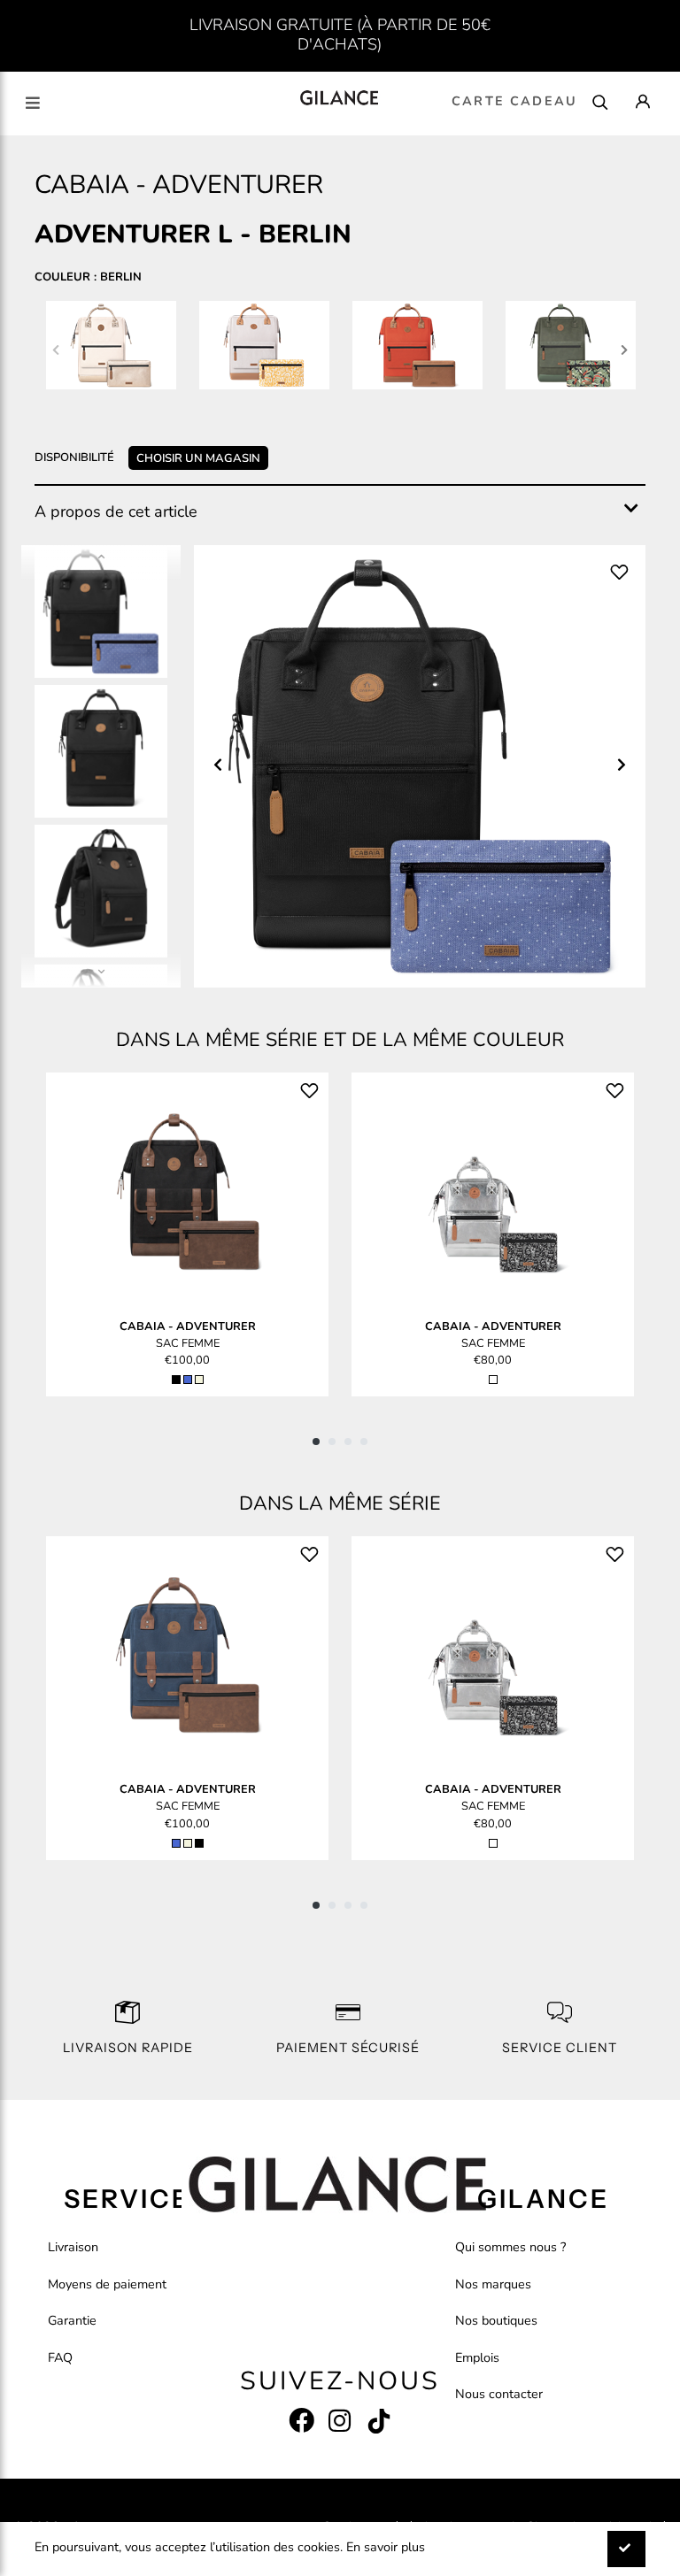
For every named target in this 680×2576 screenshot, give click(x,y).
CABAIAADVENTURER (188, 1326)
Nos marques (493, 2284)
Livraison (73, 2247)
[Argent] (493, 1380)
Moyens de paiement (107, 2284)
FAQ (60, 2357)
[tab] (340, 512)
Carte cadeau (514, 101)
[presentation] (56, 349)
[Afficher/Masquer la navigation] (33, 103)
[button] (316, 1442)
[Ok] (626, 2549)
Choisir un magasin (198, 458)
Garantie (72, 2320)
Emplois (477, 2357)
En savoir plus (386, 2547)
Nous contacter (499, 2394)
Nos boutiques (496, 2320)
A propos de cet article (116, 511)
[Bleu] (188, 1380)
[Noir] (176, 1380)
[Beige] (199, 1380)
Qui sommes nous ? (510, 2247)
